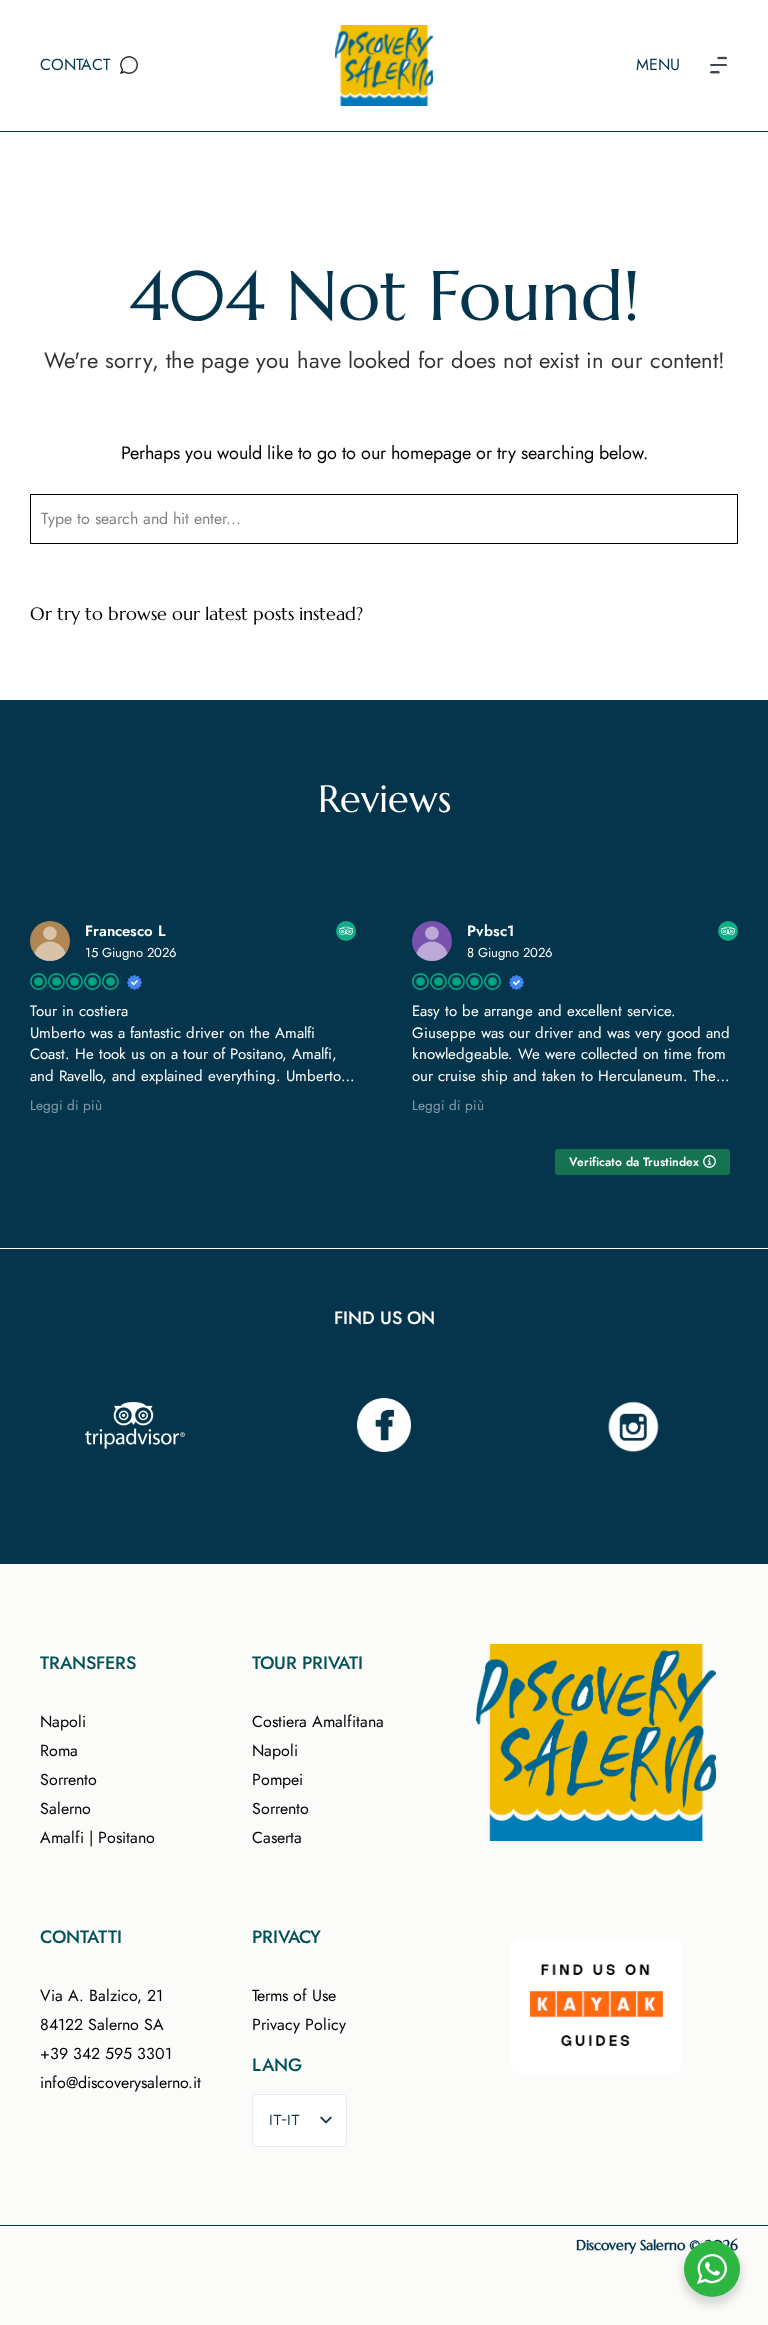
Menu (658, 64)
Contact (75, 64)
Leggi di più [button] (66, 1106)
